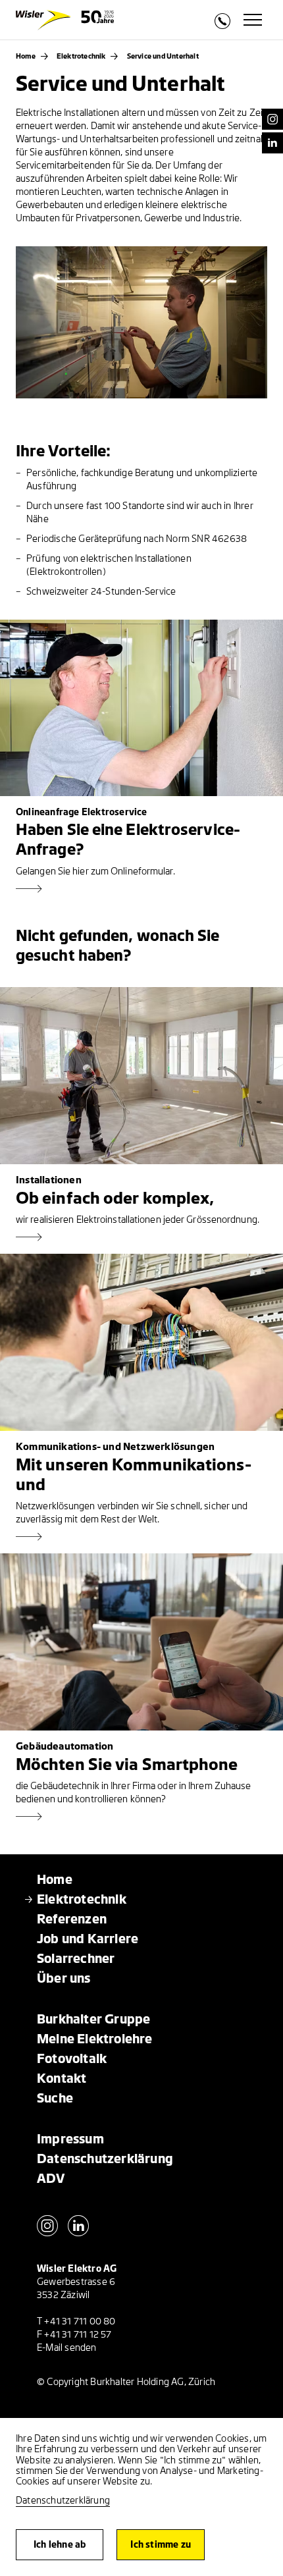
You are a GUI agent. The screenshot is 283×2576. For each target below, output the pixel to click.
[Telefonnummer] (222, 25)
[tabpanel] (141, 322)
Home (26, 56)
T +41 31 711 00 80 (76, 2321)
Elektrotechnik (81, 56)
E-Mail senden (67, 2348)
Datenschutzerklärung (63, 2501)
